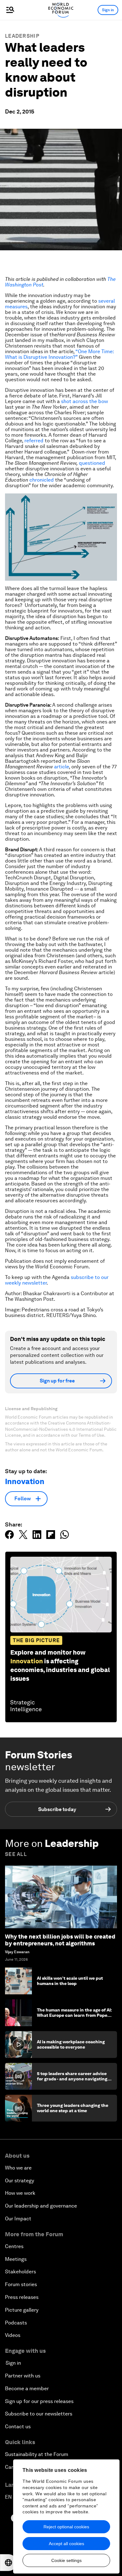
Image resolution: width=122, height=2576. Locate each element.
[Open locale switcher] (8, 2563)
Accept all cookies (66, 2544)
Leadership (22, 36)
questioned (92, 463)
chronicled (42, 480)
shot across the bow (84, 401)
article (61, 767)
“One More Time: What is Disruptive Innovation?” (59, 354)
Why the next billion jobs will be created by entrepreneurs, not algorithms (60, 1940)
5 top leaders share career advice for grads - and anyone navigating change (72, 2079)
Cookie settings (66, 2560)
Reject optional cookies (66, 2527)
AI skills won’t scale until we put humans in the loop (70, 1981)
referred (34, 441)
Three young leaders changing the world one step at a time (73, 2108)
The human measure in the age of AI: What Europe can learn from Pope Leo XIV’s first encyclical (74, 2015)
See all (16, 1854)
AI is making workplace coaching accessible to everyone (71, 2044)
